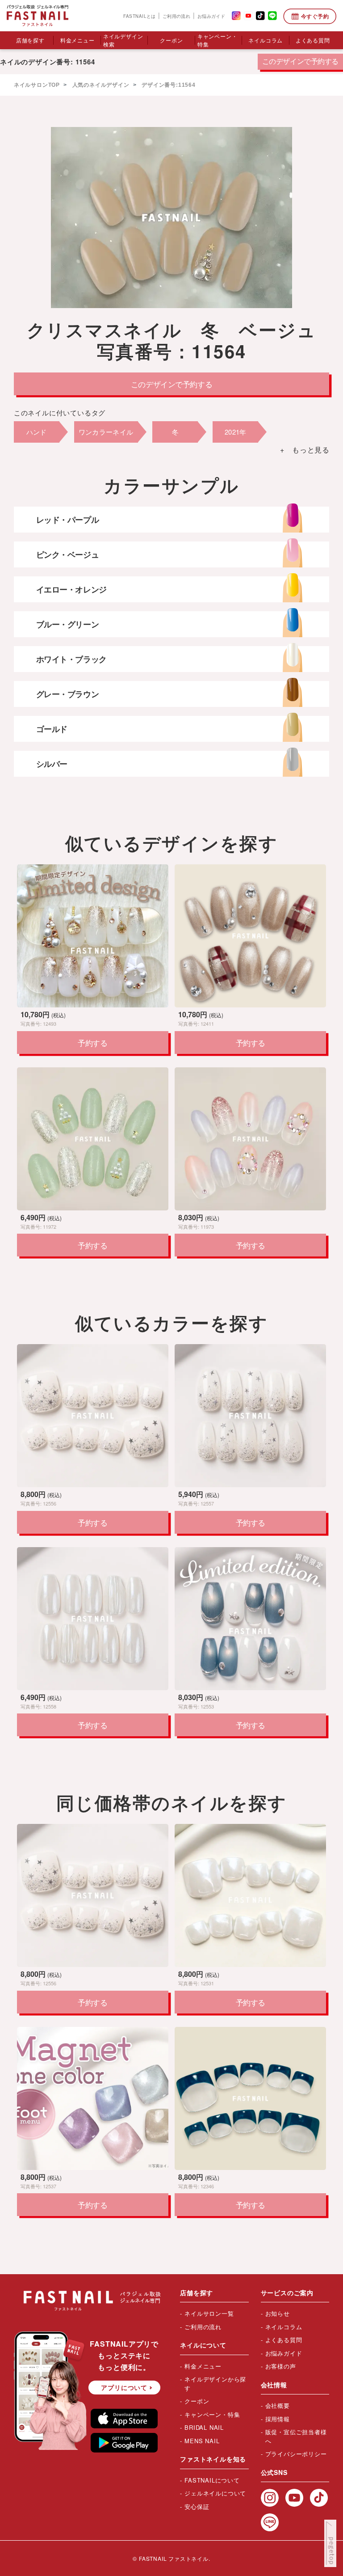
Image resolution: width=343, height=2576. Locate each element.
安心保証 (197, 2506)
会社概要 (278, 2405)
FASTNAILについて (212, 2480)
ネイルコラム (266, 40)
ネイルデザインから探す (215, 2384)
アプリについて (124, 2387)
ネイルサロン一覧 (209, 2313)
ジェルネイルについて (215, 2493)
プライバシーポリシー (296, 2454)
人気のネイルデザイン (100, 85)
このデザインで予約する (300, 61)
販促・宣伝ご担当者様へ (296, 2436)
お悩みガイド (211, 16)
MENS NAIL (202, 2441)
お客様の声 (281, 2366)
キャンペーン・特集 (218, 40)
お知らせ (278, 2313)
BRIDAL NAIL (204, 2427)
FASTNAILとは (139, 16)
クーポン (171, 40)
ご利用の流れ (176, 16)
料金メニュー (77, 40)
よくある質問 (313, 40)
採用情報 (278, 2419)
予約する (92, 1043)
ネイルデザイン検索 (123, 40)
